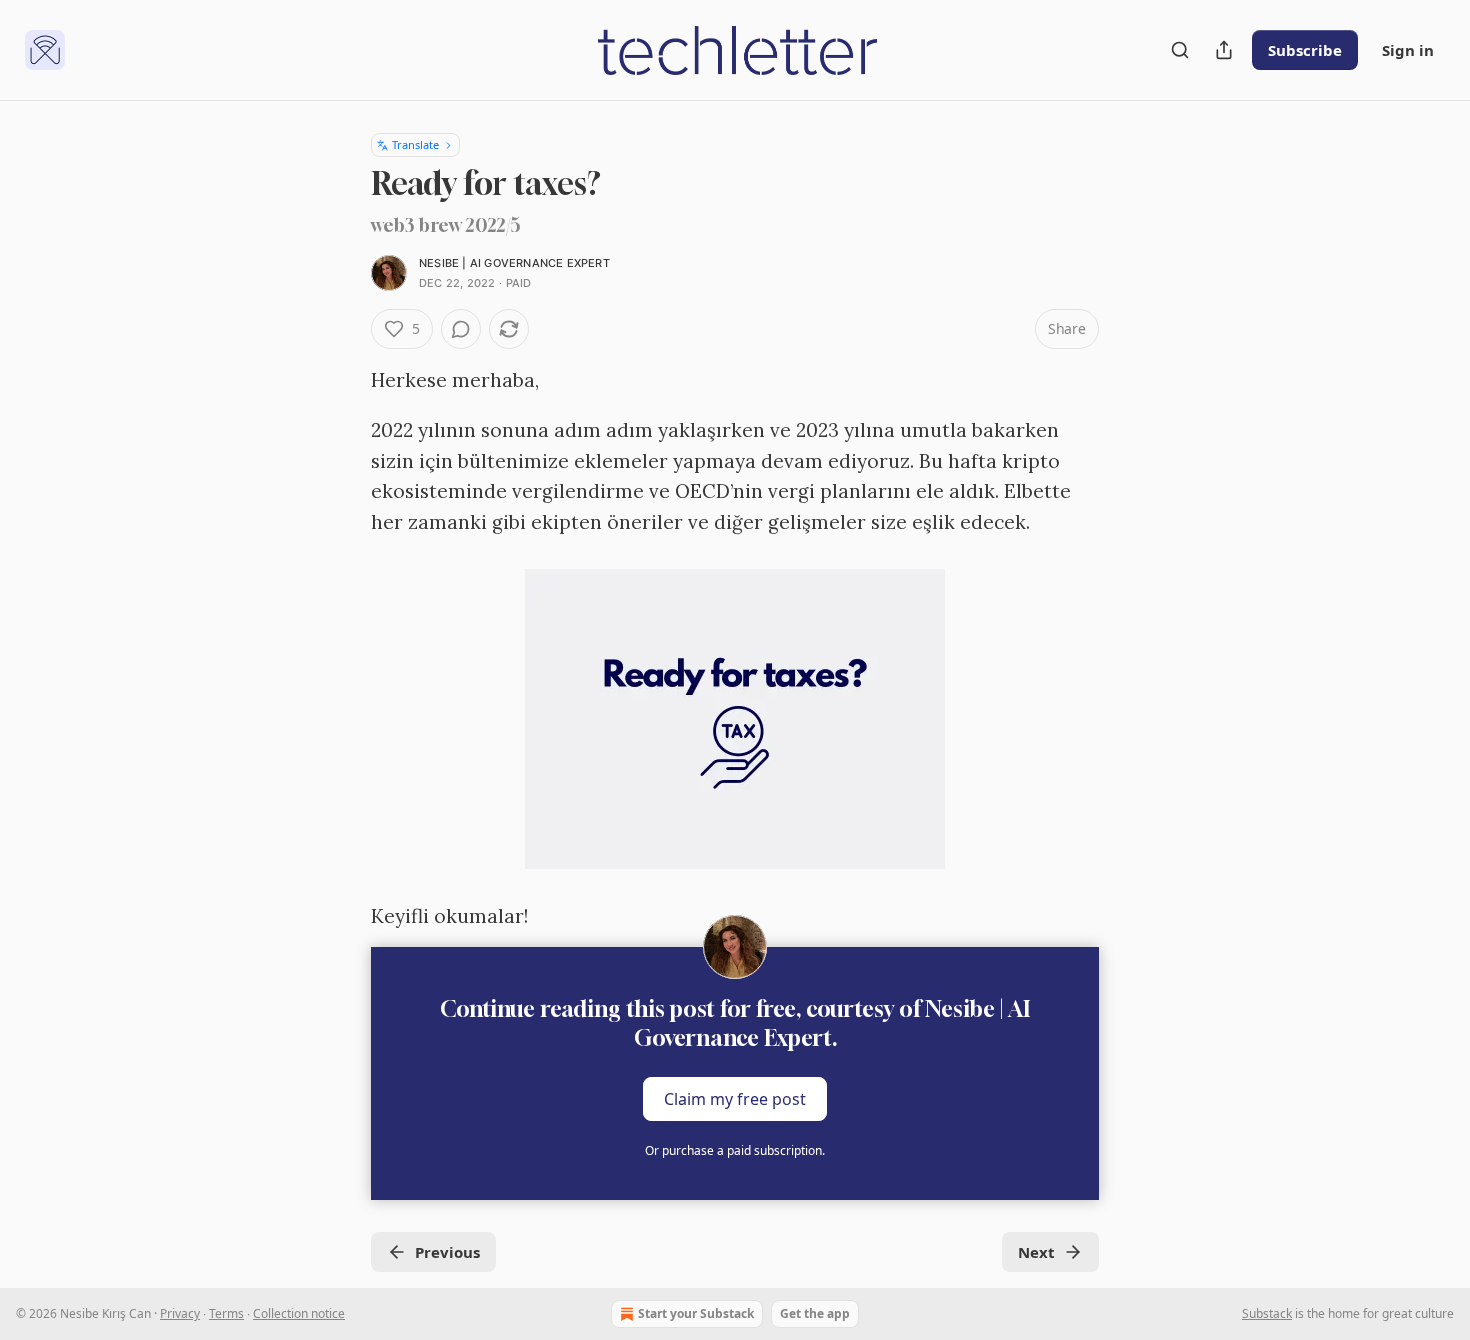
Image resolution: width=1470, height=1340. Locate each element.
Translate (415, 144)
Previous (447, 1252)
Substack (1267, 1313)
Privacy (180, 1313)
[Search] (1180, 50)
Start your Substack (696, 1313)
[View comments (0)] (461, 329)
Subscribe (1305, 50)
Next (1036, 1252)
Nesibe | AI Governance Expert (514, 263)
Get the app (815, 1313)
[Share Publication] (1224, 50)
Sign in (1408, 50)
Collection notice (299, 1313)
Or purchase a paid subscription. (735, 1150)
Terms (226, 1313)
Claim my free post (735, 1099)
